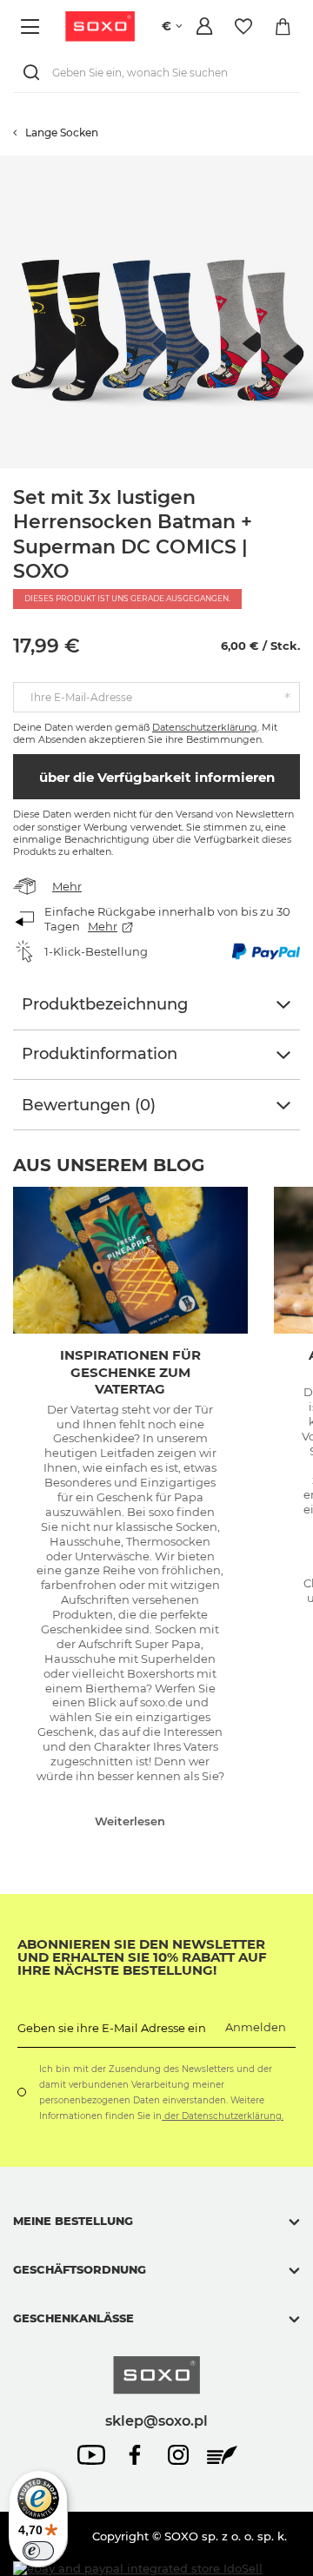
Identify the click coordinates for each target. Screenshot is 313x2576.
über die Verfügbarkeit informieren (157, 777)
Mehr (67, 886)
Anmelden (256, 2027)
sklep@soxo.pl (156, 2420)
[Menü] (33, 26)
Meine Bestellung (73, 2221)
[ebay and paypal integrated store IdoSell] (138, 2569)
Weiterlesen (130, 1821)
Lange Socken (62, 132)
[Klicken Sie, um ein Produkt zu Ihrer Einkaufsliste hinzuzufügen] (304, 164)
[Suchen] (35, 73)
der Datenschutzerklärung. (223, 2116)
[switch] (38, 2551)
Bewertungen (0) (89, 1105)
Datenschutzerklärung (205, 727)
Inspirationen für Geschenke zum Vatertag (130, 1372)
